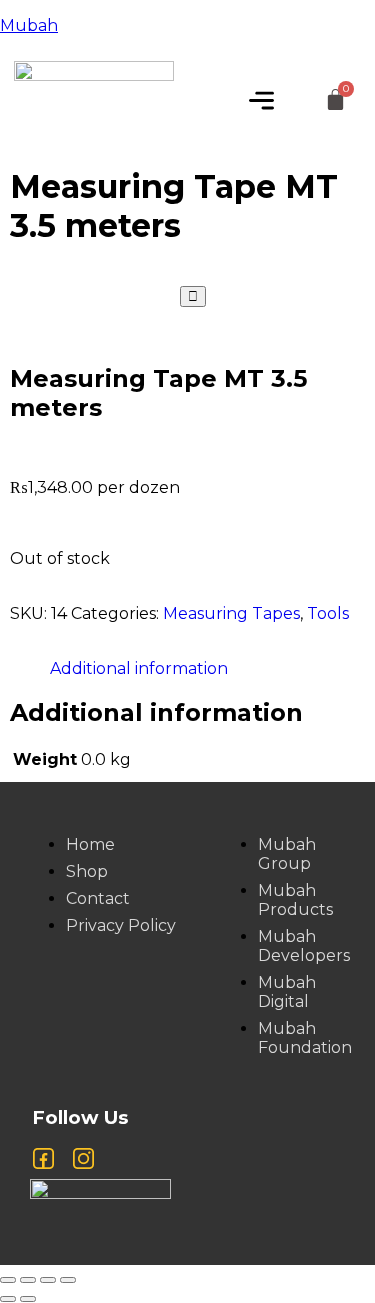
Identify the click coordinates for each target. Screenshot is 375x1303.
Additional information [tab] (139, 668)
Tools (328, 613)
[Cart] (335, 100)
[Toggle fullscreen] (28, 1280)
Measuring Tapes (231, 613)
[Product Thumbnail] (193, 296)
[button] (261, 102)
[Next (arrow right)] (28, 1299)
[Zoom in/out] (8, 1280)
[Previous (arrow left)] (8, 1299)
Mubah (29, 25)
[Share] (48, 1280)
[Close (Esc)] (68, 1280)
